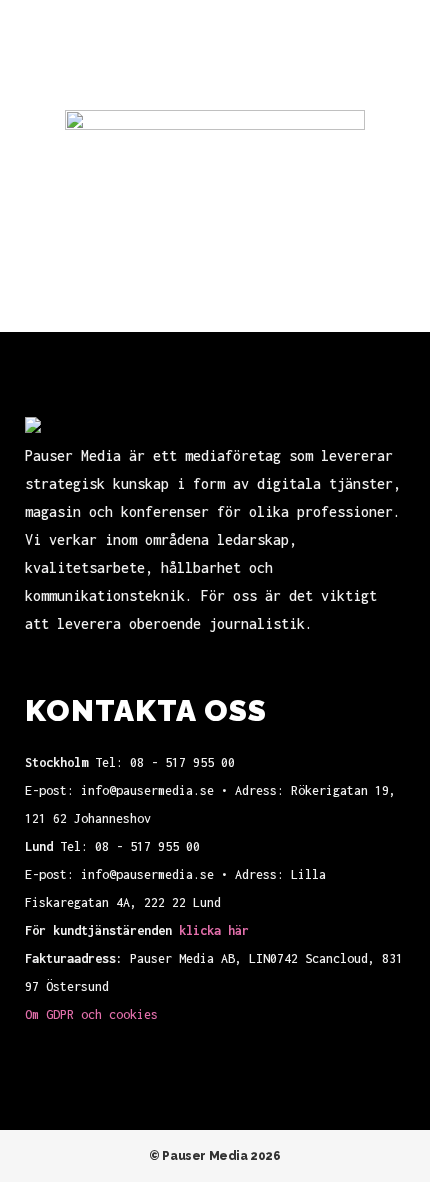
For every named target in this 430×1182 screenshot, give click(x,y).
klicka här (214, 930)
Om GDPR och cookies (91, 1014)
